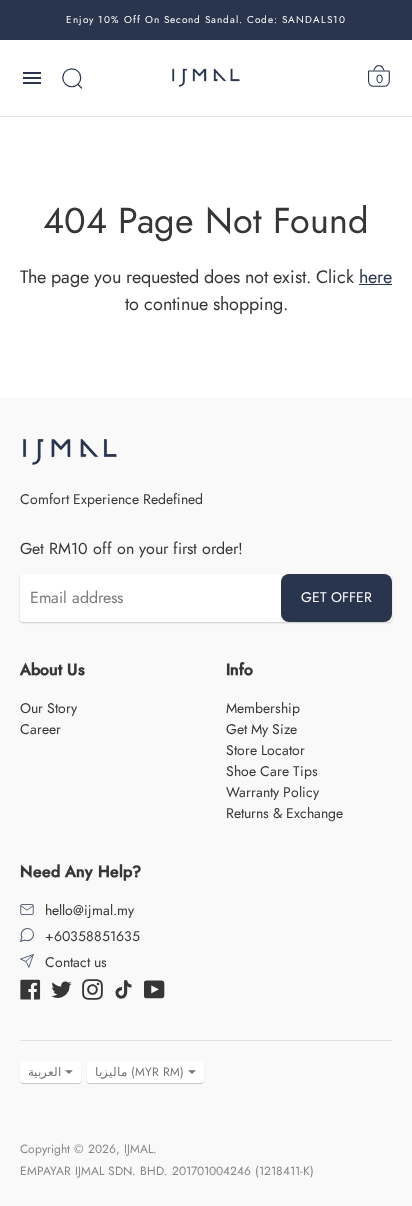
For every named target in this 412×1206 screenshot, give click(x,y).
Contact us (76, 962)
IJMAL (138, 1149)
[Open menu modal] (32, 78)
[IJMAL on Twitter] (61, 988)
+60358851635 (92, 936)
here (375, 277)
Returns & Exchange (284, 813)
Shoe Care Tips (272, 771)
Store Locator (265, 750)
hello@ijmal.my (89, 910)
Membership (263, 708)
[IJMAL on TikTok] (123, 988)
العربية (44, 1072)
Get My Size (261, 729)
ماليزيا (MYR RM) (139, 1072)
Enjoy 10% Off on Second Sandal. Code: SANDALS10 (206, 19)
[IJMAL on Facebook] (30, 988)
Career (40, 729)
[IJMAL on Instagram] (92, 988)
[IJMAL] (206, 78)
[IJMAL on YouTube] (154, 988)
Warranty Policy (272, 792)
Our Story (48, 708)
